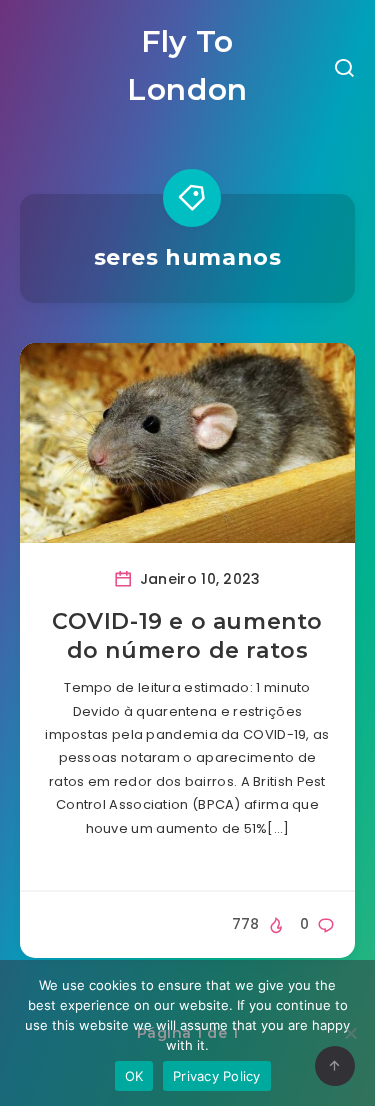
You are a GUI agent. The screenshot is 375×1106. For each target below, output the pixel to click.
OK (134, 1076)
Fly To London (187, 65)
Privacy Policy (217, 1076)
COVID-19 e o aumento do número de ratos (187, 636)
